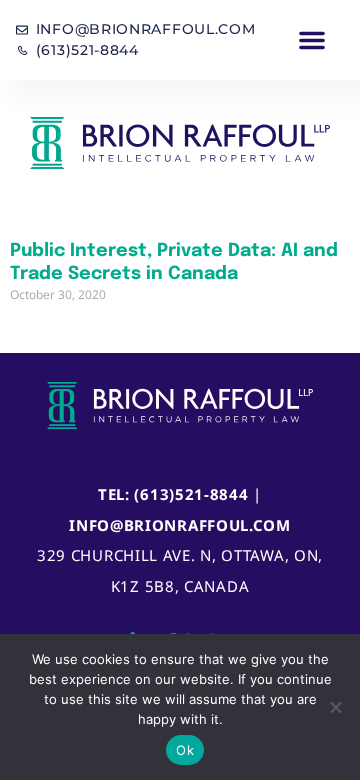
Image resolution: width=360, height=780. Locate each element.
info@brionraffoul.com (180, 525)
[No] (335, 707)
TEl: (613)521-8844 (173, 494)
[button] (312, 40)
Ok (185, 750)
